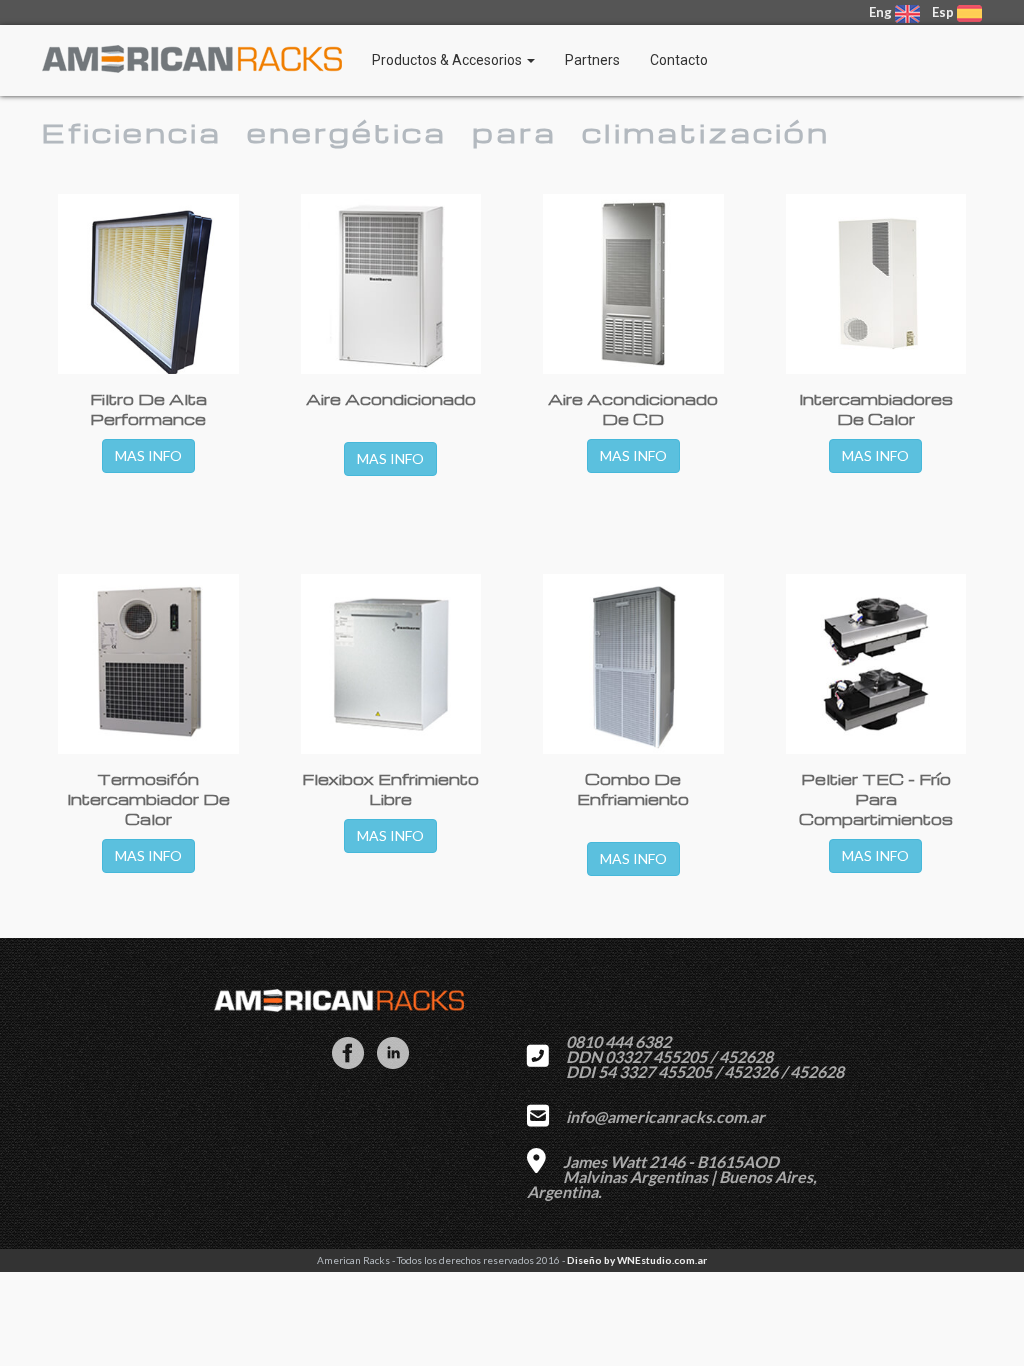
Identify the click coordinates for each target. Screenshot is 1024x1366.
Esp (943, 12)
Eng (882, 12)
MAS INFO (148, 455)
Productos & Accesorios (448, 60)
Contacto (679, 60)
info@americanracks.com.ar (665, 1116)
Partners (592, 60)
